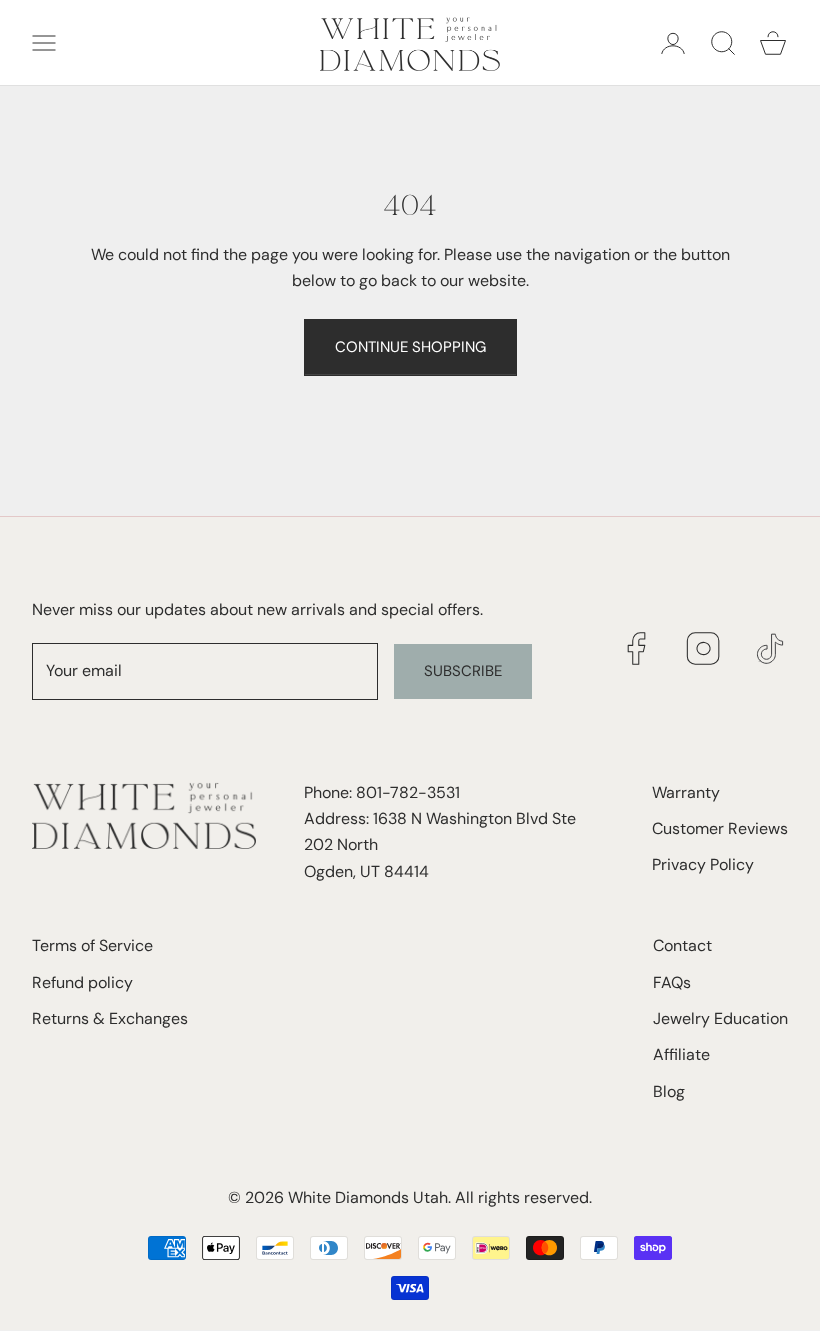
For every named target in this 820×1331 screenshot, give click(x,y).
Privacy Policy (703, 864)
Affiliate (681, 1054)
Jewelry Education (720, 1018)
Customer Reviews (720, 828)
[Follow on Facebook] (636, 648)
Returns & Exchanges (110, 1018)
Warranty (686, 792)
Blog (669, 1091)
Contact (682, 945)
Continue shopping (410, 347)
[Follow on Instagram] (703, 648)
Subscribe (463, 671)
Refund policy (82, 982)
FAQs (672, 982)
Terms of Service (92, 945)
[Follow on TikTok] (770, 648)
